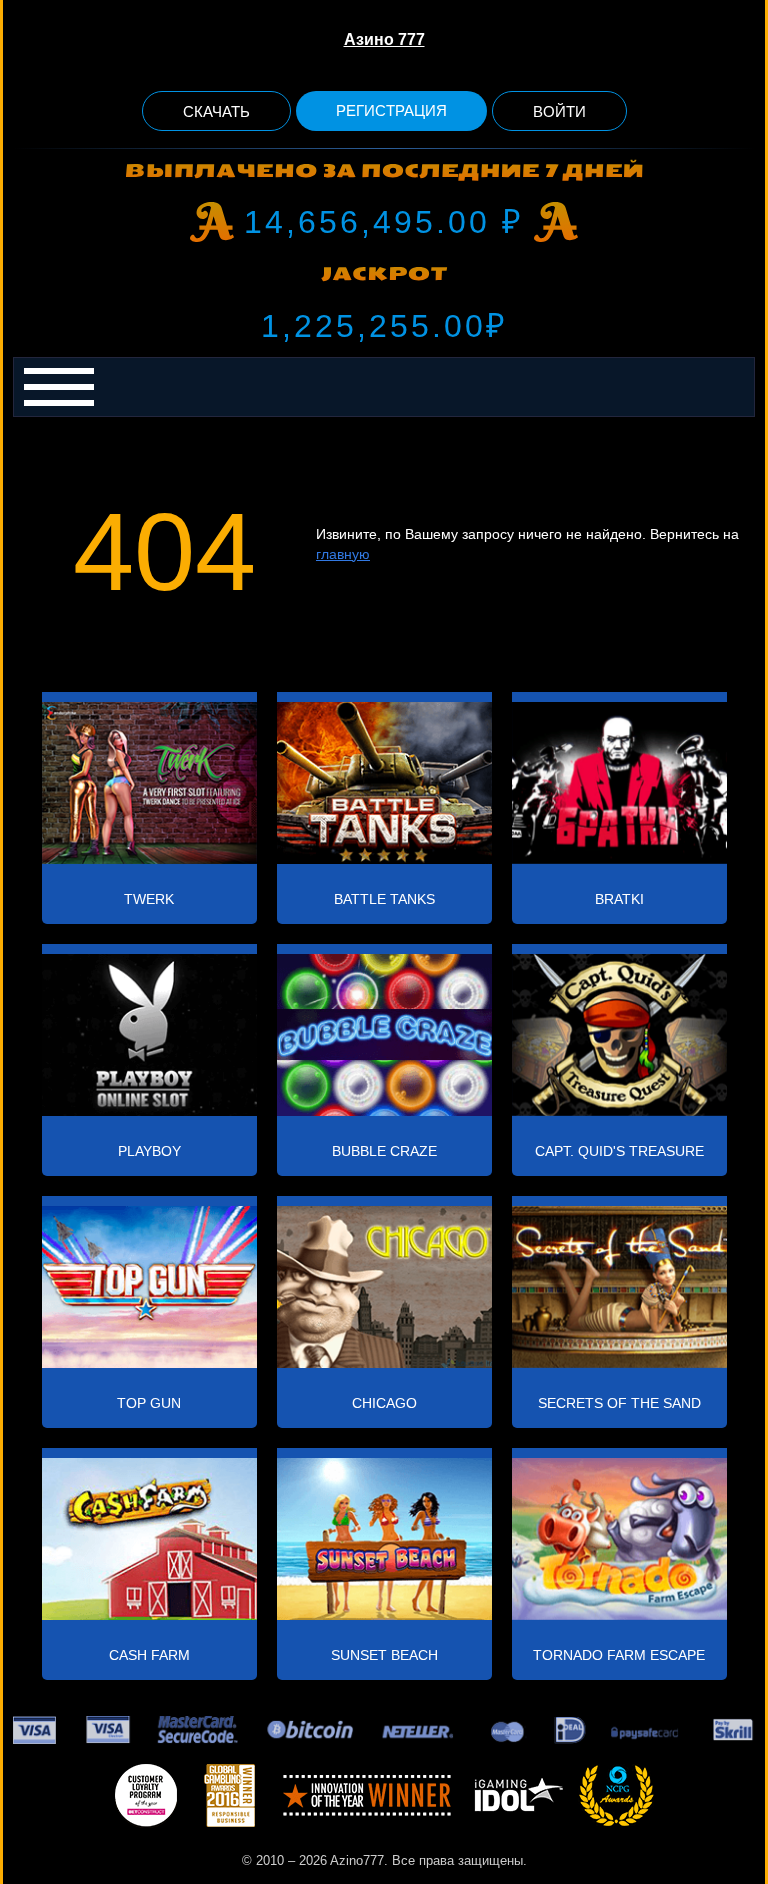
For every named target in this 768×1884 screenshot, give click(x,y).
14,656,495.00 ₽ (384, 222)
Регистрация (391, 110)
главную (343, 554)
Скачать (216, 111)
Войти (559, 111)
